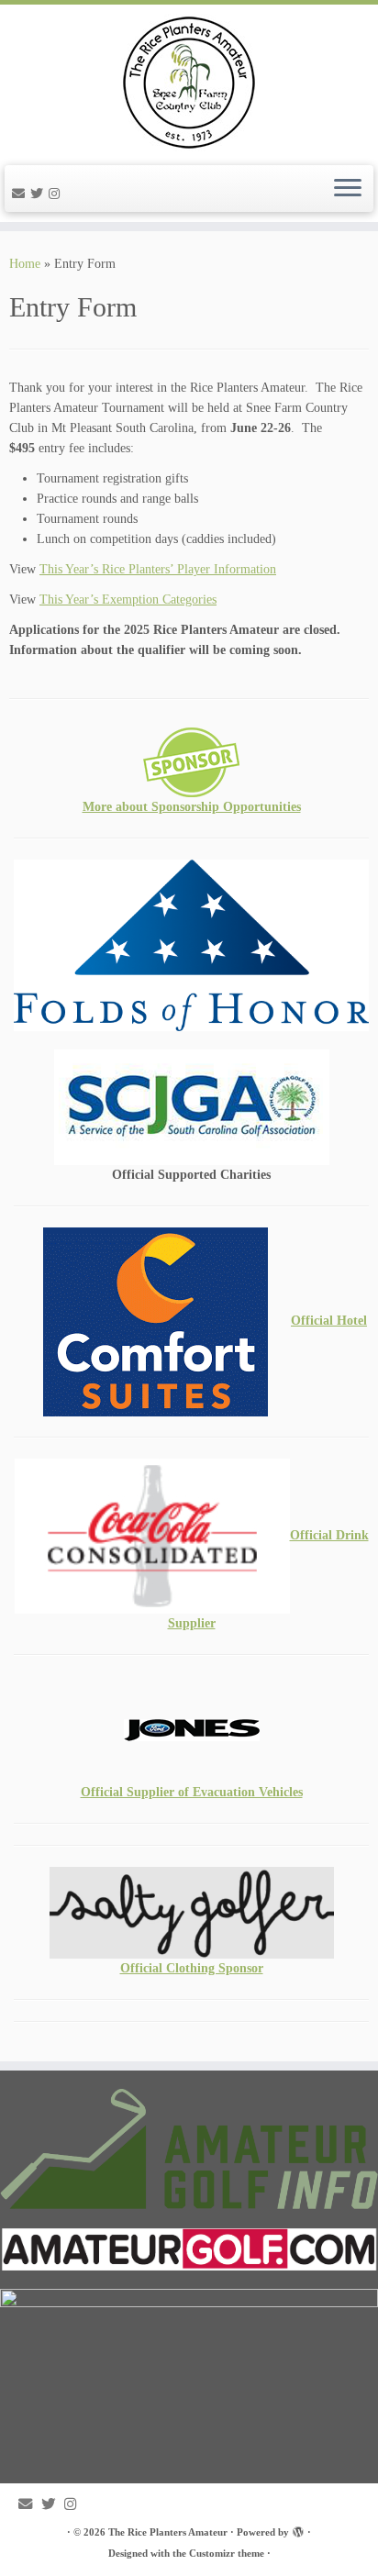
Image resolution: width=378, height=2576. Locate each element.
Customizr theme (227, 2553)
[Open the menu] (348, 189)
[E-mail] (21, 194)
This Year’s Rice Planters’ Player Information (158, 569)
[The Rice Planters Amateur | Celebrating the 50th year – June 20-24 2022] (189, 83)
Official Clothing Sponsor (192, 1968)
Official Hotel (329, 1321)
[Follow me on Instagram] (57, 194)
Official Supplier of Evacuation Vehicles (192, 1792)
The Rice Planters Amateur (168, 2532)
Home (25, 264)
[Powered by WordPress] (298, 2529)
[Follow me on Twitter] (39, 194)
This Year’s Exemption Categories (128, 600)
